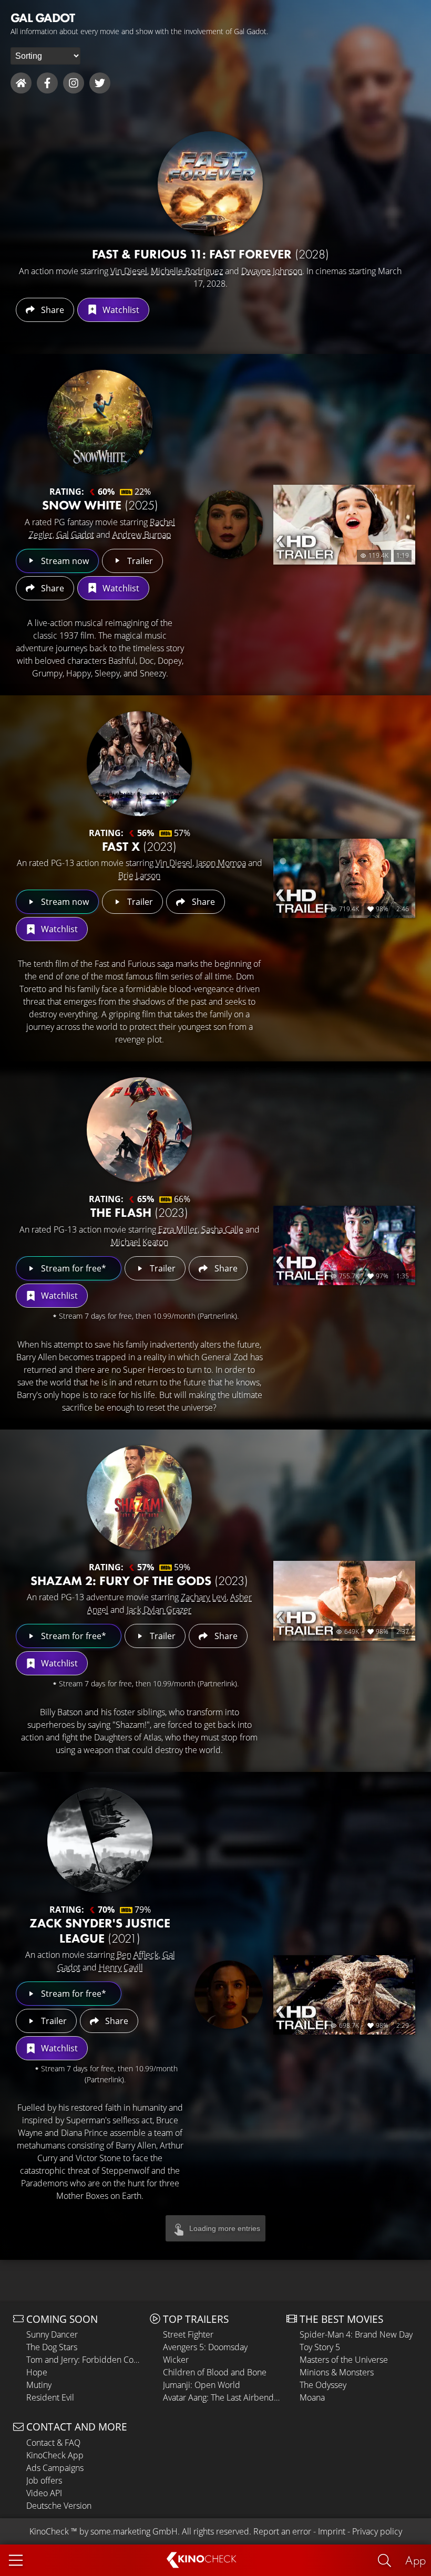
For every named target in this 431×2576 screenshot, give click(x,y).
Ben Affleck (138, 1955)
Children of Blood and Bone (215, 2372)
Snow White (100, 505)
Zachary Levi (204, 1597)
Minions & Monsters (337, 2372)
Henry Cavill (121, 1967)
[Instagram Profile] (74, 83)
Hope (37, 2372)
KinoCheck (49, 2531)
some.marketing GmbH (134, 2531)
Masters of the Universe (344, 2360)
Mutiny (39, 2385)
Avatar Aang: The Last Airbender (222, 2397)
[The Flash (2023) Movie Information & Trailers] (139, 1130)
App (415, 2560)
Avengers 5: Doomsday (205, 2347)
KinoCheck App (55, 2455)
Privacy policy (377, 2531)
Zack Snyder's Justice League (100, 1931)
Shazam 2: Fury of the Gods (139, 1581)
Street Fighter (188, 2334)
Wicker (176, 2360)
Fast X (139, 846)
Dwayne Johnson (272, 271)
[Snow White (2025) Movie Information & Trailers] (100, 422)
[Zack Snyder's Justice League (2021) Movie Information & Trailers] (100, 1840)
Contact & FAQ (53, 2443)
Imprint (332, 2531)
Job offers (44, 2480)
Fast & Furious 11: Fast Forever (211, 254)
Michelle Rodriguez (187, 271)
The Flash (139, 1212)
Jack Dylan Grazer (159, 1610)
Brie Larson (139, 875)
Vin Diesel (129, 271)
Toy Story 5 (320, 2347)
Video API (44, 2493)
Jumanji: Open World (202, 2385)
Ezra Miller (178, 1229)
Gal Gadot (75, 535)
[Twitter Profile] (100, 83)
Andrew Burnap (142, 535)
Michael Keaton (140, 1242)
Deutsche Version (59, 2506)
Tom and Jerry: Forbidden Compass (85, 2360)
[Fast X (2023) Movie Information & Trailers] (139, 764)
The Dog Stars (52, 2347)
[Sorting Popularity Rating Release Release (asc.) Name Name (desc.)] (45, 56)
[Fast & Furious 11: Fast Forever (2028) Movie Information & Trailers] (210, 184)
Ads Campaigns (55, 2468)
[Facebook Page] (47, 83)
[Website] (21, 83)
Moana (312, 2397)
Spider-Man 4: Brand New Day (356, 2334)
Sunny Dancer (52, 2334)
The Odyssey (323, 2385)
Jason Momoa (221, 863)
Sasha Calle (222, 1229)
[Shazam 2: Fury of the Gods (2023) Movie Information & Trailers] (139, 1498)
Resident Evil (50, 2397)
